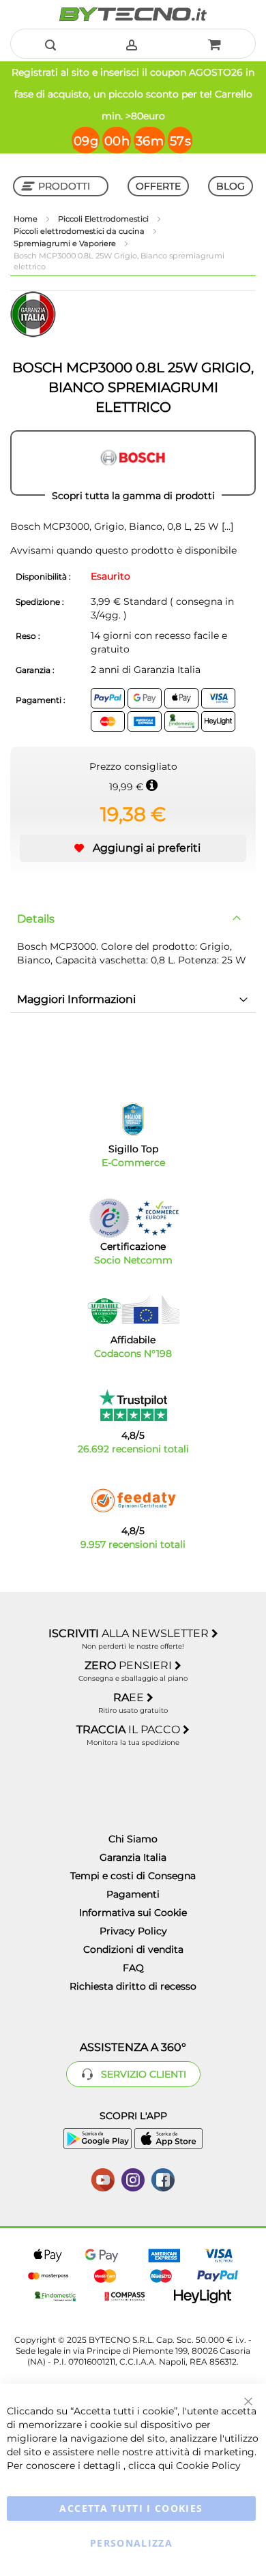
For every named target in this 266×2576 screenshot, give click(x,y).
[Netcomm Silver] (109, 1218)
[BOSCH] (133, 463)
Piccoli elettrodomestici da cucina (80, 231)
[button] (133, 848)
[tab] (133, 919)
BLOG (231, 186)
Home (27, 219)
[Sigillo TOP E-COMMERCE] (133, 1119)
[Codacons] (133, 1310)
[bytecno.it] (133, 14)
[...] (226, 526)
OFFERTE (158, 186)
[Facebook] (163, 2178)
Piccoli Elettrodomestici (104, 219)
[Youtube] (103, 2178)
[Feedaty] (133, 1501)
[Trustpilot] (133, 1405)
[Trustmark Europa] (157, 1218)
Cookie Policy (208, 2466)
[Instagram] (133, 2178)
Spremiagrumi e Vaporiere (66, 243)
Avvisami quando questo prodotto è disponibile (123, 550)
